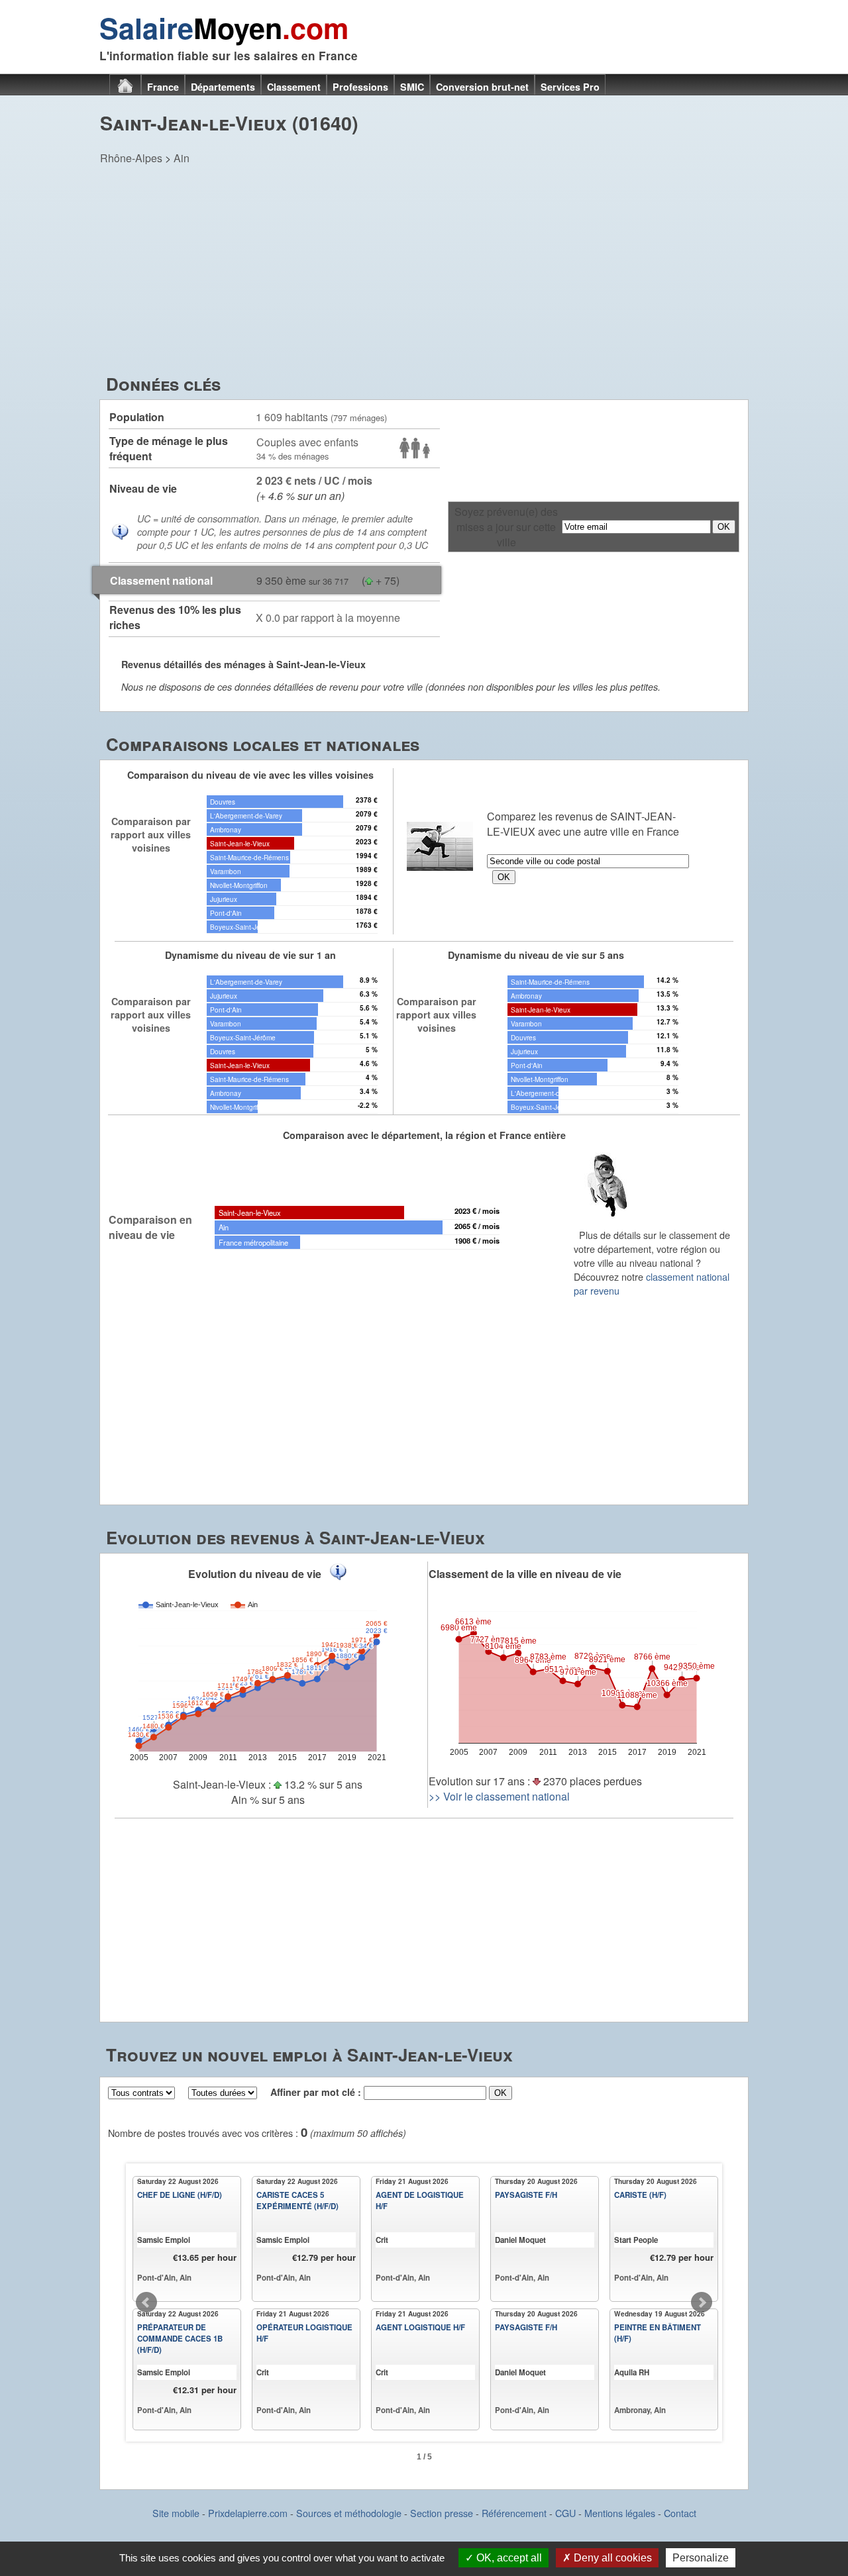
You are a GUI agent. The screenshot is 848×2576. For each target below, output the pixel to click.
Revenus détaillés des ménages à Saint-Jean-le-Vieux (243, 664)
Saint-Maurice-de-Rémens (249, 857)
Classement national (161, 580)
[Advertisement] (424, 272)
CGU (565, 2513)
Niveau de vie (143, 488)
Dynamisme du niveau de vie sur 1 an (250, 955)
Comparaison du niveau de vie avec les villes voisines (250, 775)
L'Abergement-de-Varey (246, 816)
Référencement (514, 2513)
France (163, 87)
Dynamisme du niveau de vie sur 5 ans (536, 955)
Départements (223, 87)
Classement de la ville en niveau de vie (525, 1574)
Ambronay (226, 829)
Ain (182, 158)
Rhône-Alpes (131, 158)
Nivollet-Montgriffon (239, 885)
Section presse (442, 2513)
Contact (680, 2513)
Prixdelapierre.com (248, 2513)
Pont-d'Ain (226, 913)
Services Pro (570, 87)
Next (702, 2303)
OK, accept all (508, 2558)
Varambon (226, 871)
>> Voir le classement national (499, 1796)
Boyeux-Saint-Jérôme (243, 927)
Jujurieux (224, 899)
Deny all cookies (611, 2558)
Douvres (223, 802)
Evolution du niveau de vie (255, 1574)
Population (137, 417)
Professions (360, 87)
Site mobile (176, 2513)
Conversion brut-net (482, 87)
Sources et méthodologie (349, 2513)
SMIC (412, 87)
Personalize (701, 2558)
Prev (146, 2303)
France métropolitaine (253, 1242)
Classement (294, 87)
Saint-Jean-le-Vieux (240, 843)
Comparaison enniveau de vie (150, 1227)
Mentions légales (620, 2513)
